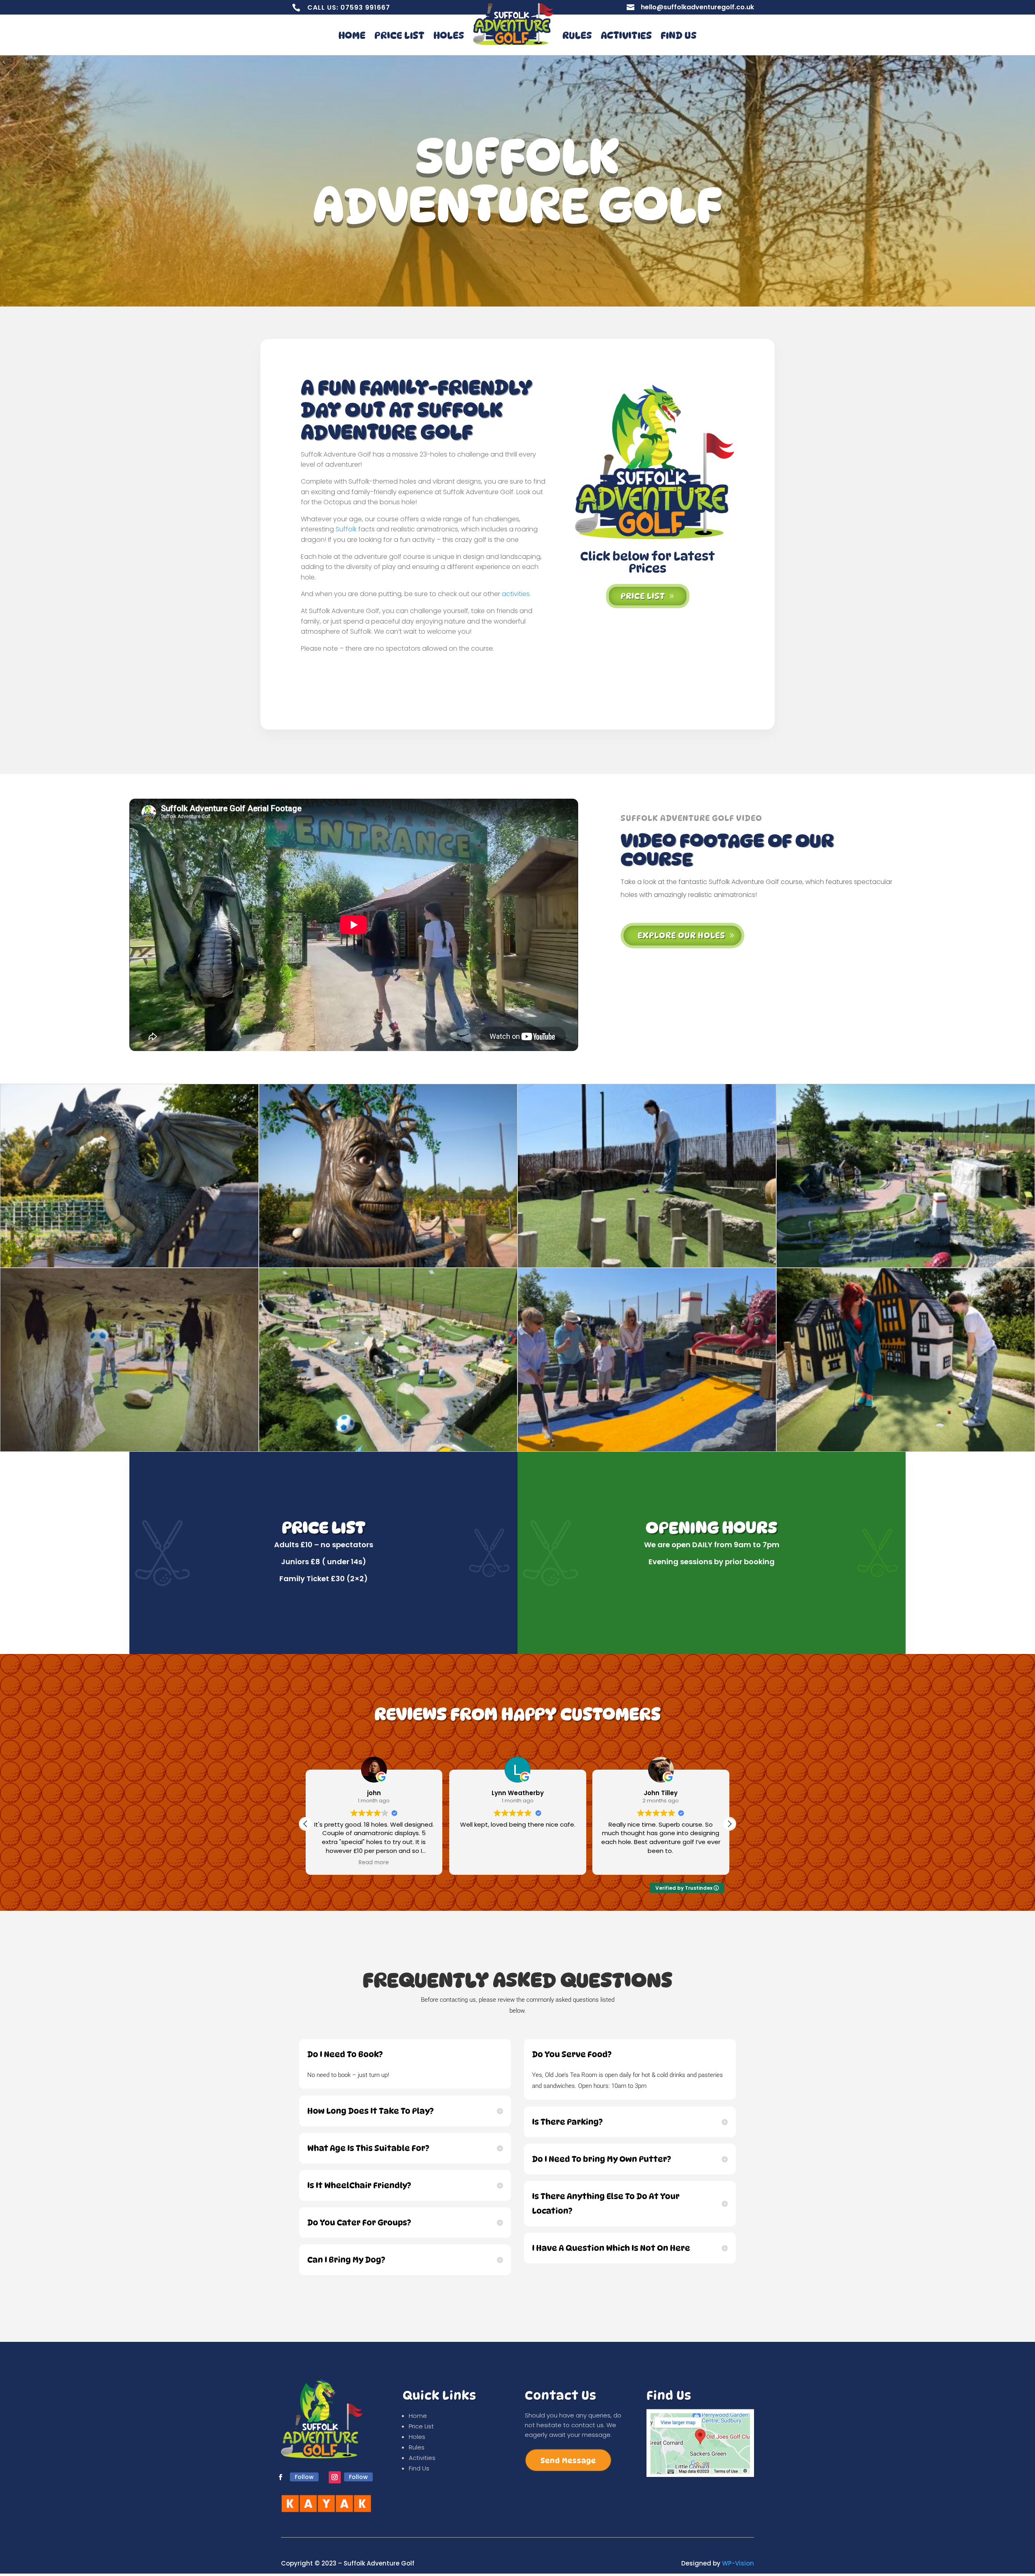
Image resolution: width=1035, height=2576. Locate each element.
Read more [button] (661, 1863)
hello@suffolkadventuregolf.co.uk (697, 7)
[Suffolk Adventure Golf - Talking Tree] (388, 1265)
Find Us (679, 35)
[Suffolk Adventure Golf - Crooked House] (906, 1449)
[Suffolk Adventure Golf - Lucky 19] (647, 1449)
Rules (577, 35)
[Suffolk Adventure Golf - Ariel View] (388, 1449)
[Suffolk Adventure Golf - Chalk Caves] (129, 1449)
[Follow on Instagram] (335, 2477)
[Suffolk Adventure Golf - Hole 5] (647, 1265)
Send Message (568, 2461)
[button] (729, 1824)
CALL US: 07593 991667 (349, 7)
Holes (449, 35)
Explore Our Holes (681, 935)
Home (352, 35)
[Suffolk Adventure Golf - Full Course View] (906, 1265)
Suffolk (346, 529)
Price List (399, 35)
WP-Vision (738, 2563)
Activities (626, 35)
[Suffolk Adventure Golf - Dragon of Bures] (129, 1265)
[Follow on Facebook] (281, 2477)
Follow (304, 2477)
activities (516, 594)
